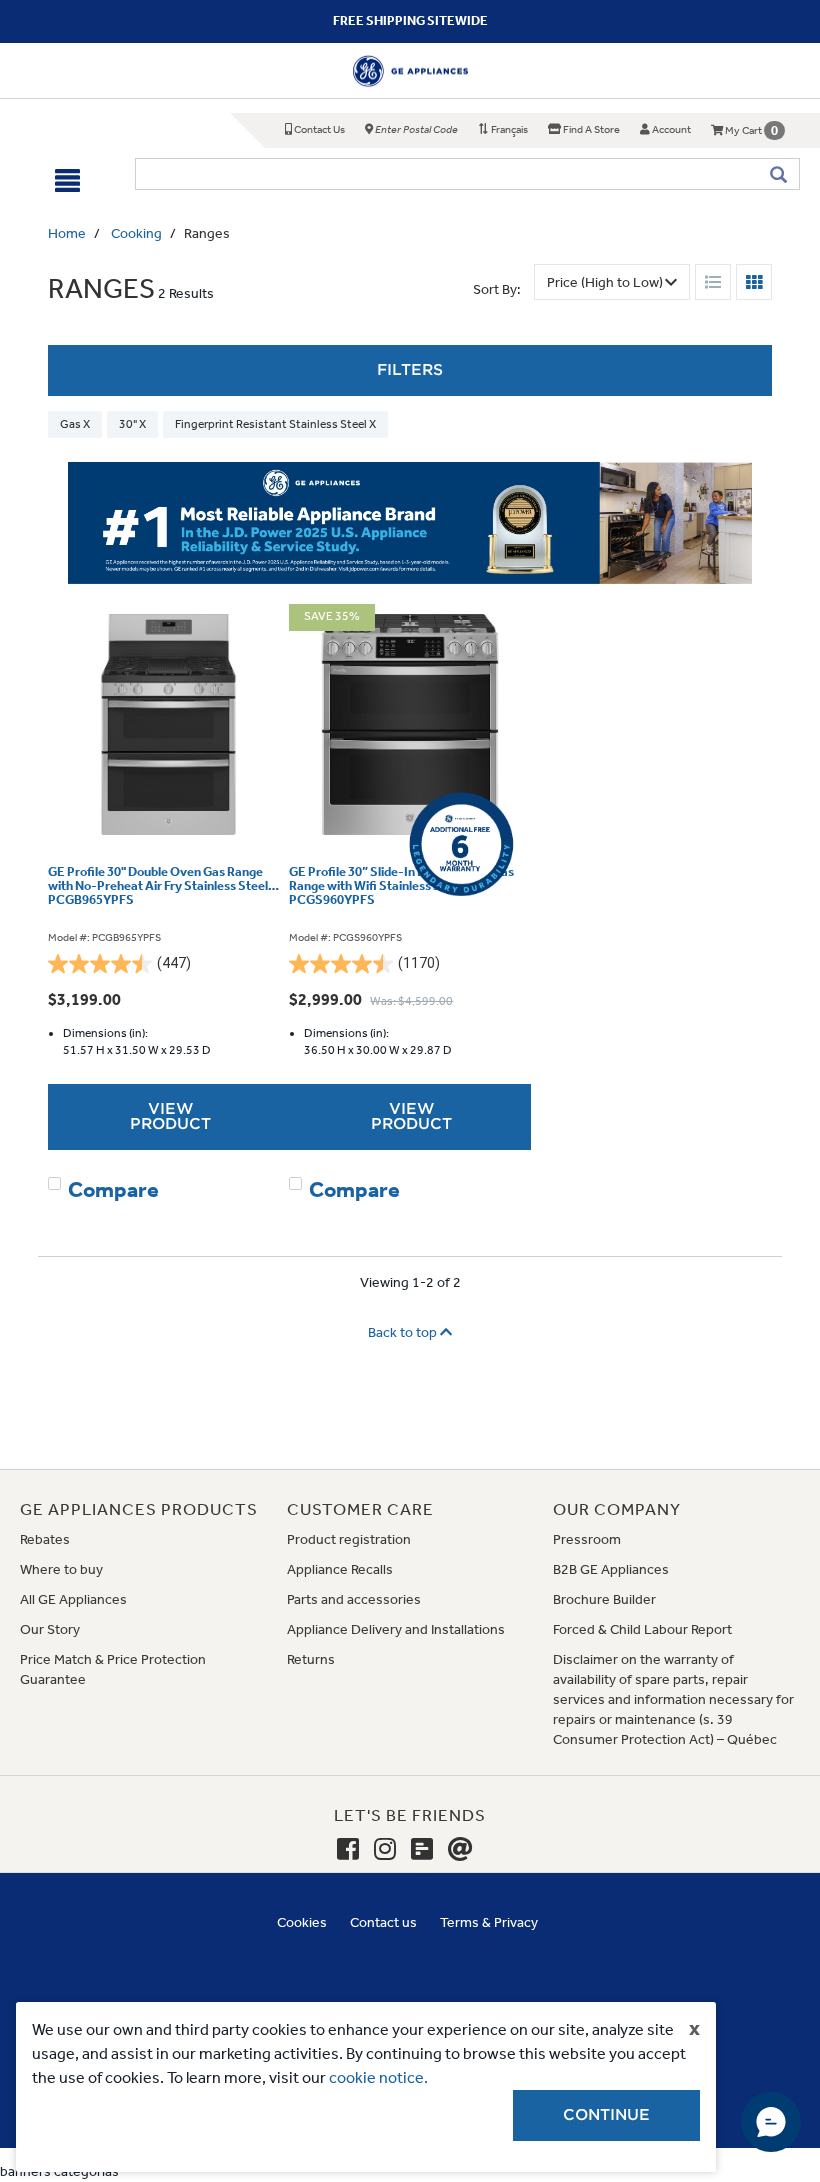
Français (508, 129)
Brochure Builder (604, 1599)
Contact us (383, 1922)
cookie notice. (378, 2077)
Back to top (404, 1332)
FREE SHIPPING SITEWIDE (410, 20)
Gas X (75, 424)
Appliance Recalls (340, 1569)
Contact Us (318, 129)
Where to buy (61, 1569)
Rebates (45, 1539)
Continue (606, 2115)
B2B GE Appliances (611, 1569)
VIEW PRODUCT (170, 1116)
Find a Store (590, 129)
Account (670, 129)
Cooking (136, 233)
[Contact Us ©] (460, 1850)
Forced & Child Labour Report (642, 1629)
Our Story (50, 1629)
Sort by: (497, 289)
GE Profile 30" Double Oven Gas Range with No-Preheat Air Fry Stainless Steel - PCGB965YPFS (162, 886)
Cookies (302, 1922)
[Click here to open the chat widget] (771, 2122)
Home (67, 233)
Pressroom (587, 1539)
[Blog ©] (422, 1850)
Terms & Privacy (489, 1922)
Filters (410, 370)
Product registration (349, 1539)
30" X (132, 424)
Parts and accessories (354, 1599)
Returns (311, 1659)
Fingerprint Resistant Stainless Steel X (275, 424)
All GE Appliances (73, 1599)
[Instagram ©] (385, 1850)
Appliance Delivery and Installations (396, 1629)
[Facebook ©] (348, 1850)
